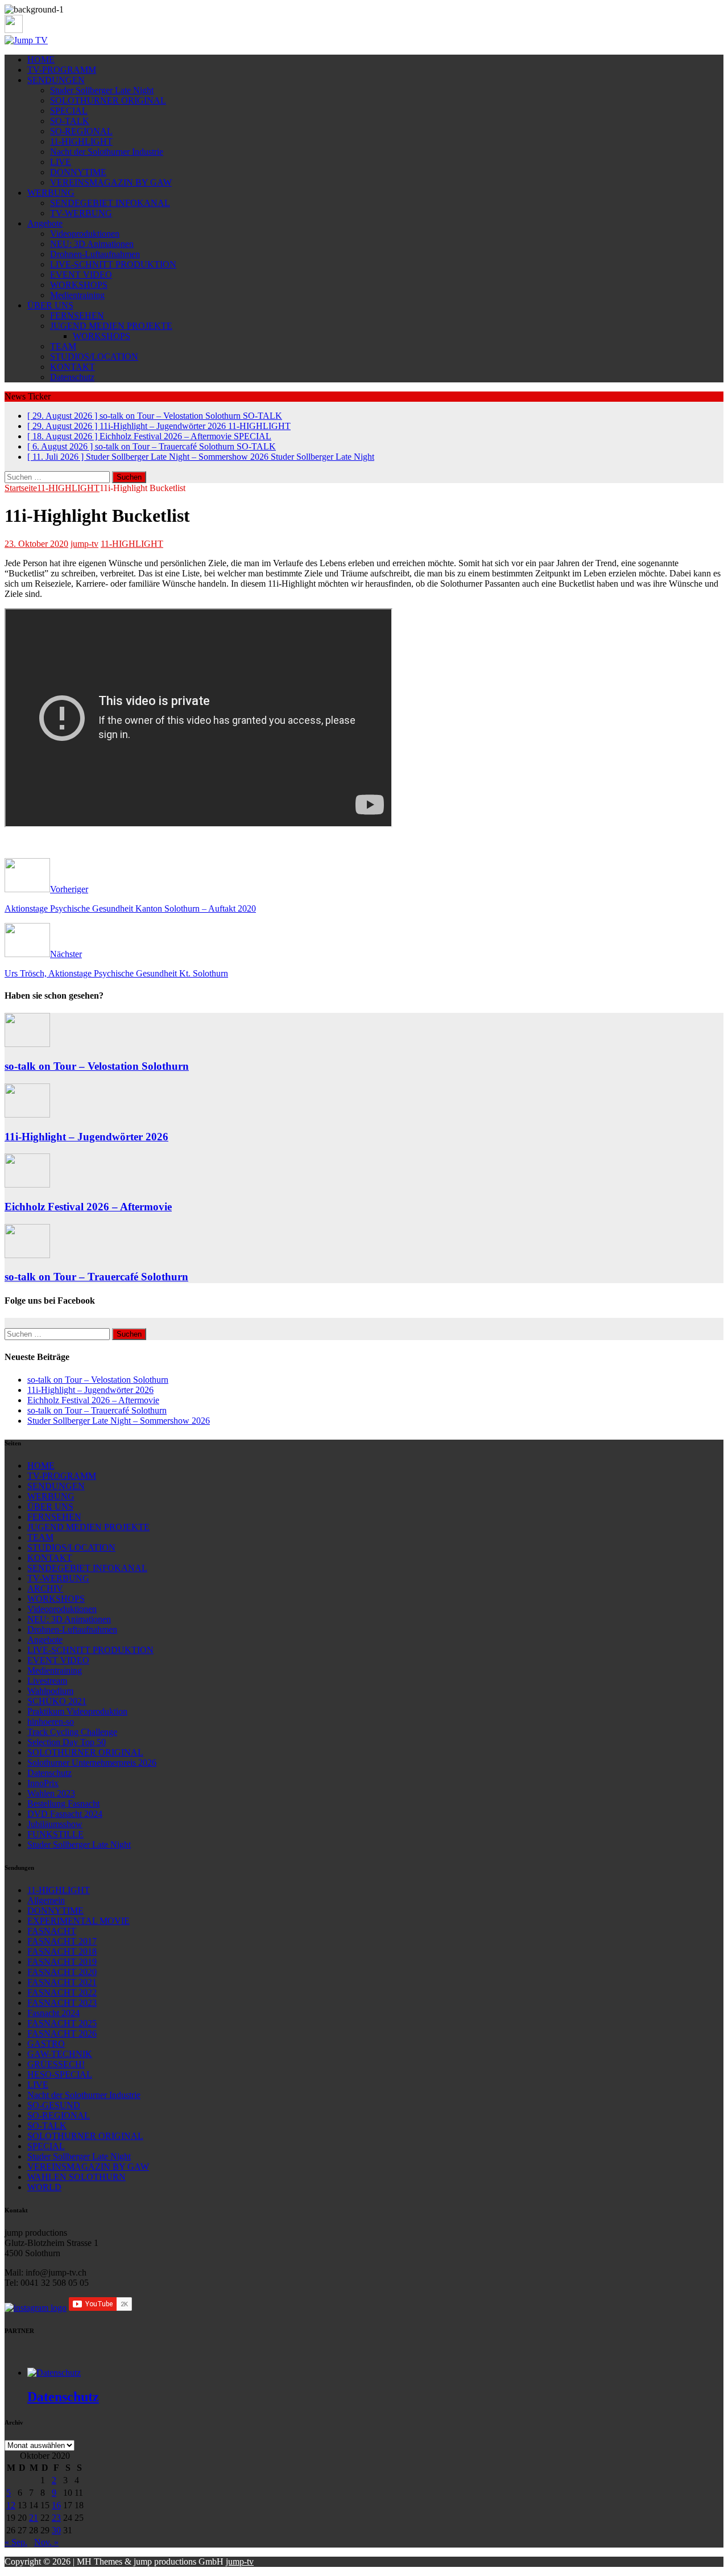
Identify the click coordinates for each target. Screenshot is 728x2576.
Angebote (45, 223)
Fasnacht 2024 (53, 2013)
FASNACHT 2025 (62, 2023)
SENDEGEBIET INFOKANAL (110, 203)
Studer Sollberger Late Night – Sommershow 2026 (119, 1421)
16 (56, 2505)
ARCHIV (45, 1588)
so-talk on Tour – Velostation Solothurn (97, 1066)
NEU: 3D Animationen (92, 244)
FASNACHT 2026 (62, 2033)
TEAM (63, 346)
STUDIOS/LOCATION (94, 356)
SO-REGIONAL (81, 131)
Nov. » (46, 2542)
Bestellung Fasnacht (63, 1804)
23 (56, 2518)
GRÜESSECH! (56, 2064)
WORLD (44, 2187)
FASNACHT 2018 (62, 1951)
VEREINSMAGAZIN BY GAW (111, 182)
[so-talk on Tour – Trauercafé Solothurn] (27, 1255)
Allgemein (46, 1900)
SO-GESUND (54, 2105)
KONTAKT (73, 367)
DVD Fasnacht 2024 (65, 1814)
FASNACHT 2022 (62, 1992)
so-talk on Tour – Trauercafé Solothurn (96, 1277)
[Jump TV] (26, 40)
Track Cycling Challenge (72, 1732)
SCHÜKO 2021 (57, 1701)
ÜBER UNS (50, 305)
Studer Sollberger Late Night (102, 90)
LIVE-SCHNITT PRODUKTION (113, 264)
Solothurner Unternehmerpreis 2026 (92, 1763)
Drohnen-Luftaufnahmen (95, 254)
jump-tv (84, 544)
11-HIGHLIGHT (81, 141)
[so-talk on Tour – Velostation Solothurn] (27, 1044)
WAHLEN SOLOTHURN (76, 2177)
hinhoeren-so (51, 1722)
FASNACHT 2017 (62, 1941)
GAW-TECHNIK (60, 2054)
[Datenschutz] (54, 2373)
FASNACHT (52, 1931)
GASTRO (46, 2044)
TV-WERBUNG (81, 213)
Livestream (47, 1681)
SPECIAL (69, 111)
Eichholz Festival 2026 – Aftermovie (88, 1207)
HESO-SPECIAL (60, 2074)
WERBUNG (51, 193)
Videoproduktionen (85, 234)
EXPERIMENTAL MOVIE (78, 1921)
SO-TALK (70, 121)
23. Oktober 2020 (36, 544)
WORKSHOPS (79, 285)
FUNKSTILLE (55, 1834)
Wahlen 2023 (51, 1793)
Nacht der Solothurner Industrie (107, 152)
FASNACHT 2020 (62, 1972)
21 (34, 2518)
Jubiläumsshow (55, 1824)
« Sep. (16, 2542)
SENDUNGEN (56, 80)
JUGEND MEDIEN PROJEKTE (111, 326)
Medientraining (77, 295)
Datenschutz (72, 377)
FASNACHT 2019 (62, 1962)
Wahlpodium (50, 1691)
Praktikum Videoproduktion (77, 1711)
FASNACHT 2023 (62, 2003)
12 (11, 2505)
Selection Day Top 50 (67, 1742)
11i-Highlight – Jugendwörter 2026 (86, 1137)
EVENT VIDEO (81, 275)
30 (56, 2530)
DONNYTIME (78, 172)
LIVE (61, 162)
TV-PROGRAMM (62, 70)
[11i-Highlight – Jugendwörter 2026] (27, 1114)
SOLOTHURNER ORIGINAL (108, 100)
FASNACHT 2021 (62, 1982)
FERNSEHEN (77, 316)
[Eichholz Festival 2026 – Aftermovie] (27, 1184)
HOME (41, 59)
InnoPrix (43, 1783)
